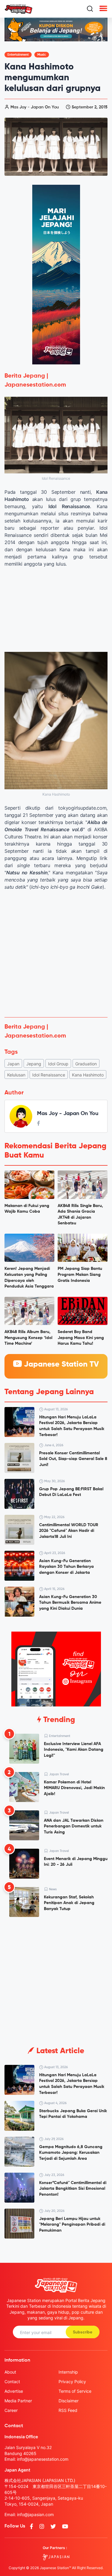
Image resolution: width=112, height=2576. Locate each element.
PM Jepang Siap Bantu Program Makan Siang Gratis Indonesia (80, 1275)
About (10, 2372)
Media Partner (18, 2401)
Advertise (14, 2391)
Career (11, 2410)
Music (42, 55)
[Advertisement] (56, 954)
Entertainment (18, 55)
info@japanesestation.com (43, 2459)
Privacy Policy (72, 2382)
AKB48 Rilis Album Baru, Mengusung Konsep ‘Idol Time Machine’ (28, 1338)
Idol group (58, 1064)
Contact (12, 2382)
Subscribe (83, 2332)
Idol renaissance (49, 1075)
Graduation (86, 1064)
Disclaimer (69, 2401)
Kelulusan (16, 1075)
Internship (68, 2372)
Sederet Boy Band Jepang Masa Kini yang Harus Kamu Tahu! (81, 1338)
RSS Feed (68, 2410)
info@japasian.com (35, 2514)
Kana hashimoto (88, 1075)
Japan (13, 1064)
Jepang (34, 1064)
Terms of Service (75, 2391)
